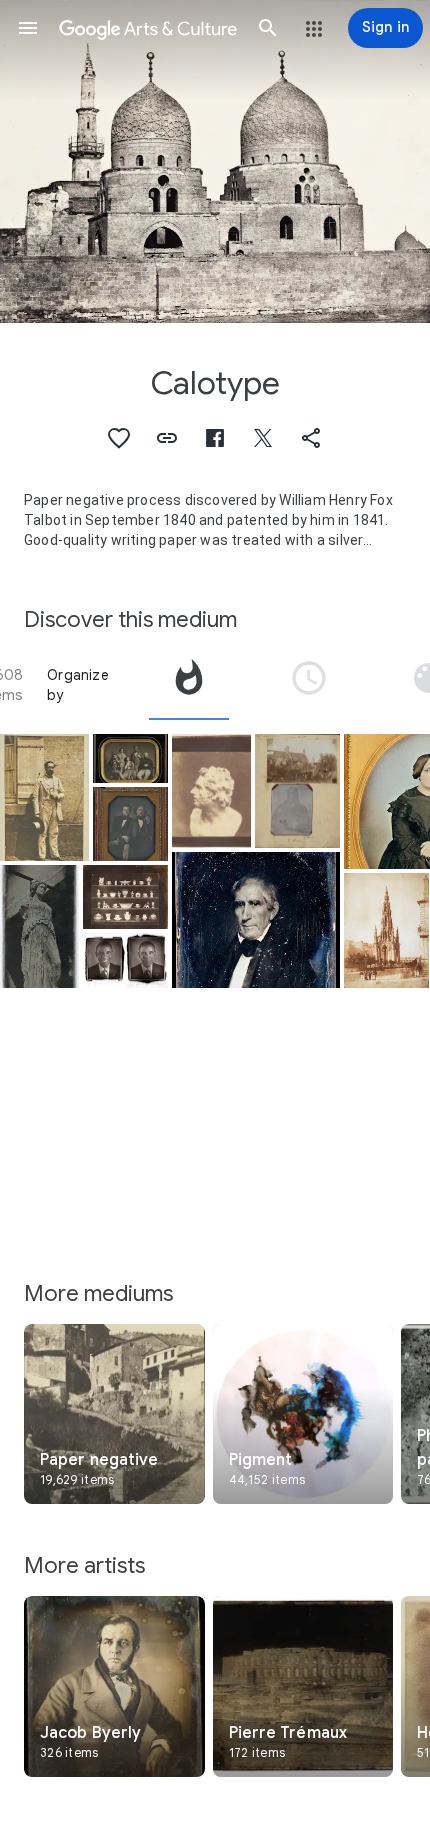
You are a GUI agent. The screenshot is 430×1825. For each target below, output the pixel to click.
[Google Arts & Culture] (148, 28)
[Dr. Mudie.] (297, 791)
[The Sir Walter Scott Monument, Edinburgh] (386, 930)
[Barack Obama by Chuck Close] (125, 960)
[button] (28, 28)
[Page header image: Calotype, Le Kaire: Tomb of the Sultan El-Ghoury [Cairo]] (215, 161)
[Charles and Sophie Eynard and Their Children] (130, 758)
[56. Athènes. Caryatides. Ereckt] (39, 926)
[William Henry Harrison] (256, 919)
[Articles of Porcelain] (125, 897)
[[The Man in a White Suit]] (44, 797)
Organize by (78, 685)
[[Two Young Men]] (130, 824)
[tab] (189, 685)
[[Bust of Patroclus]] (211, 791)
